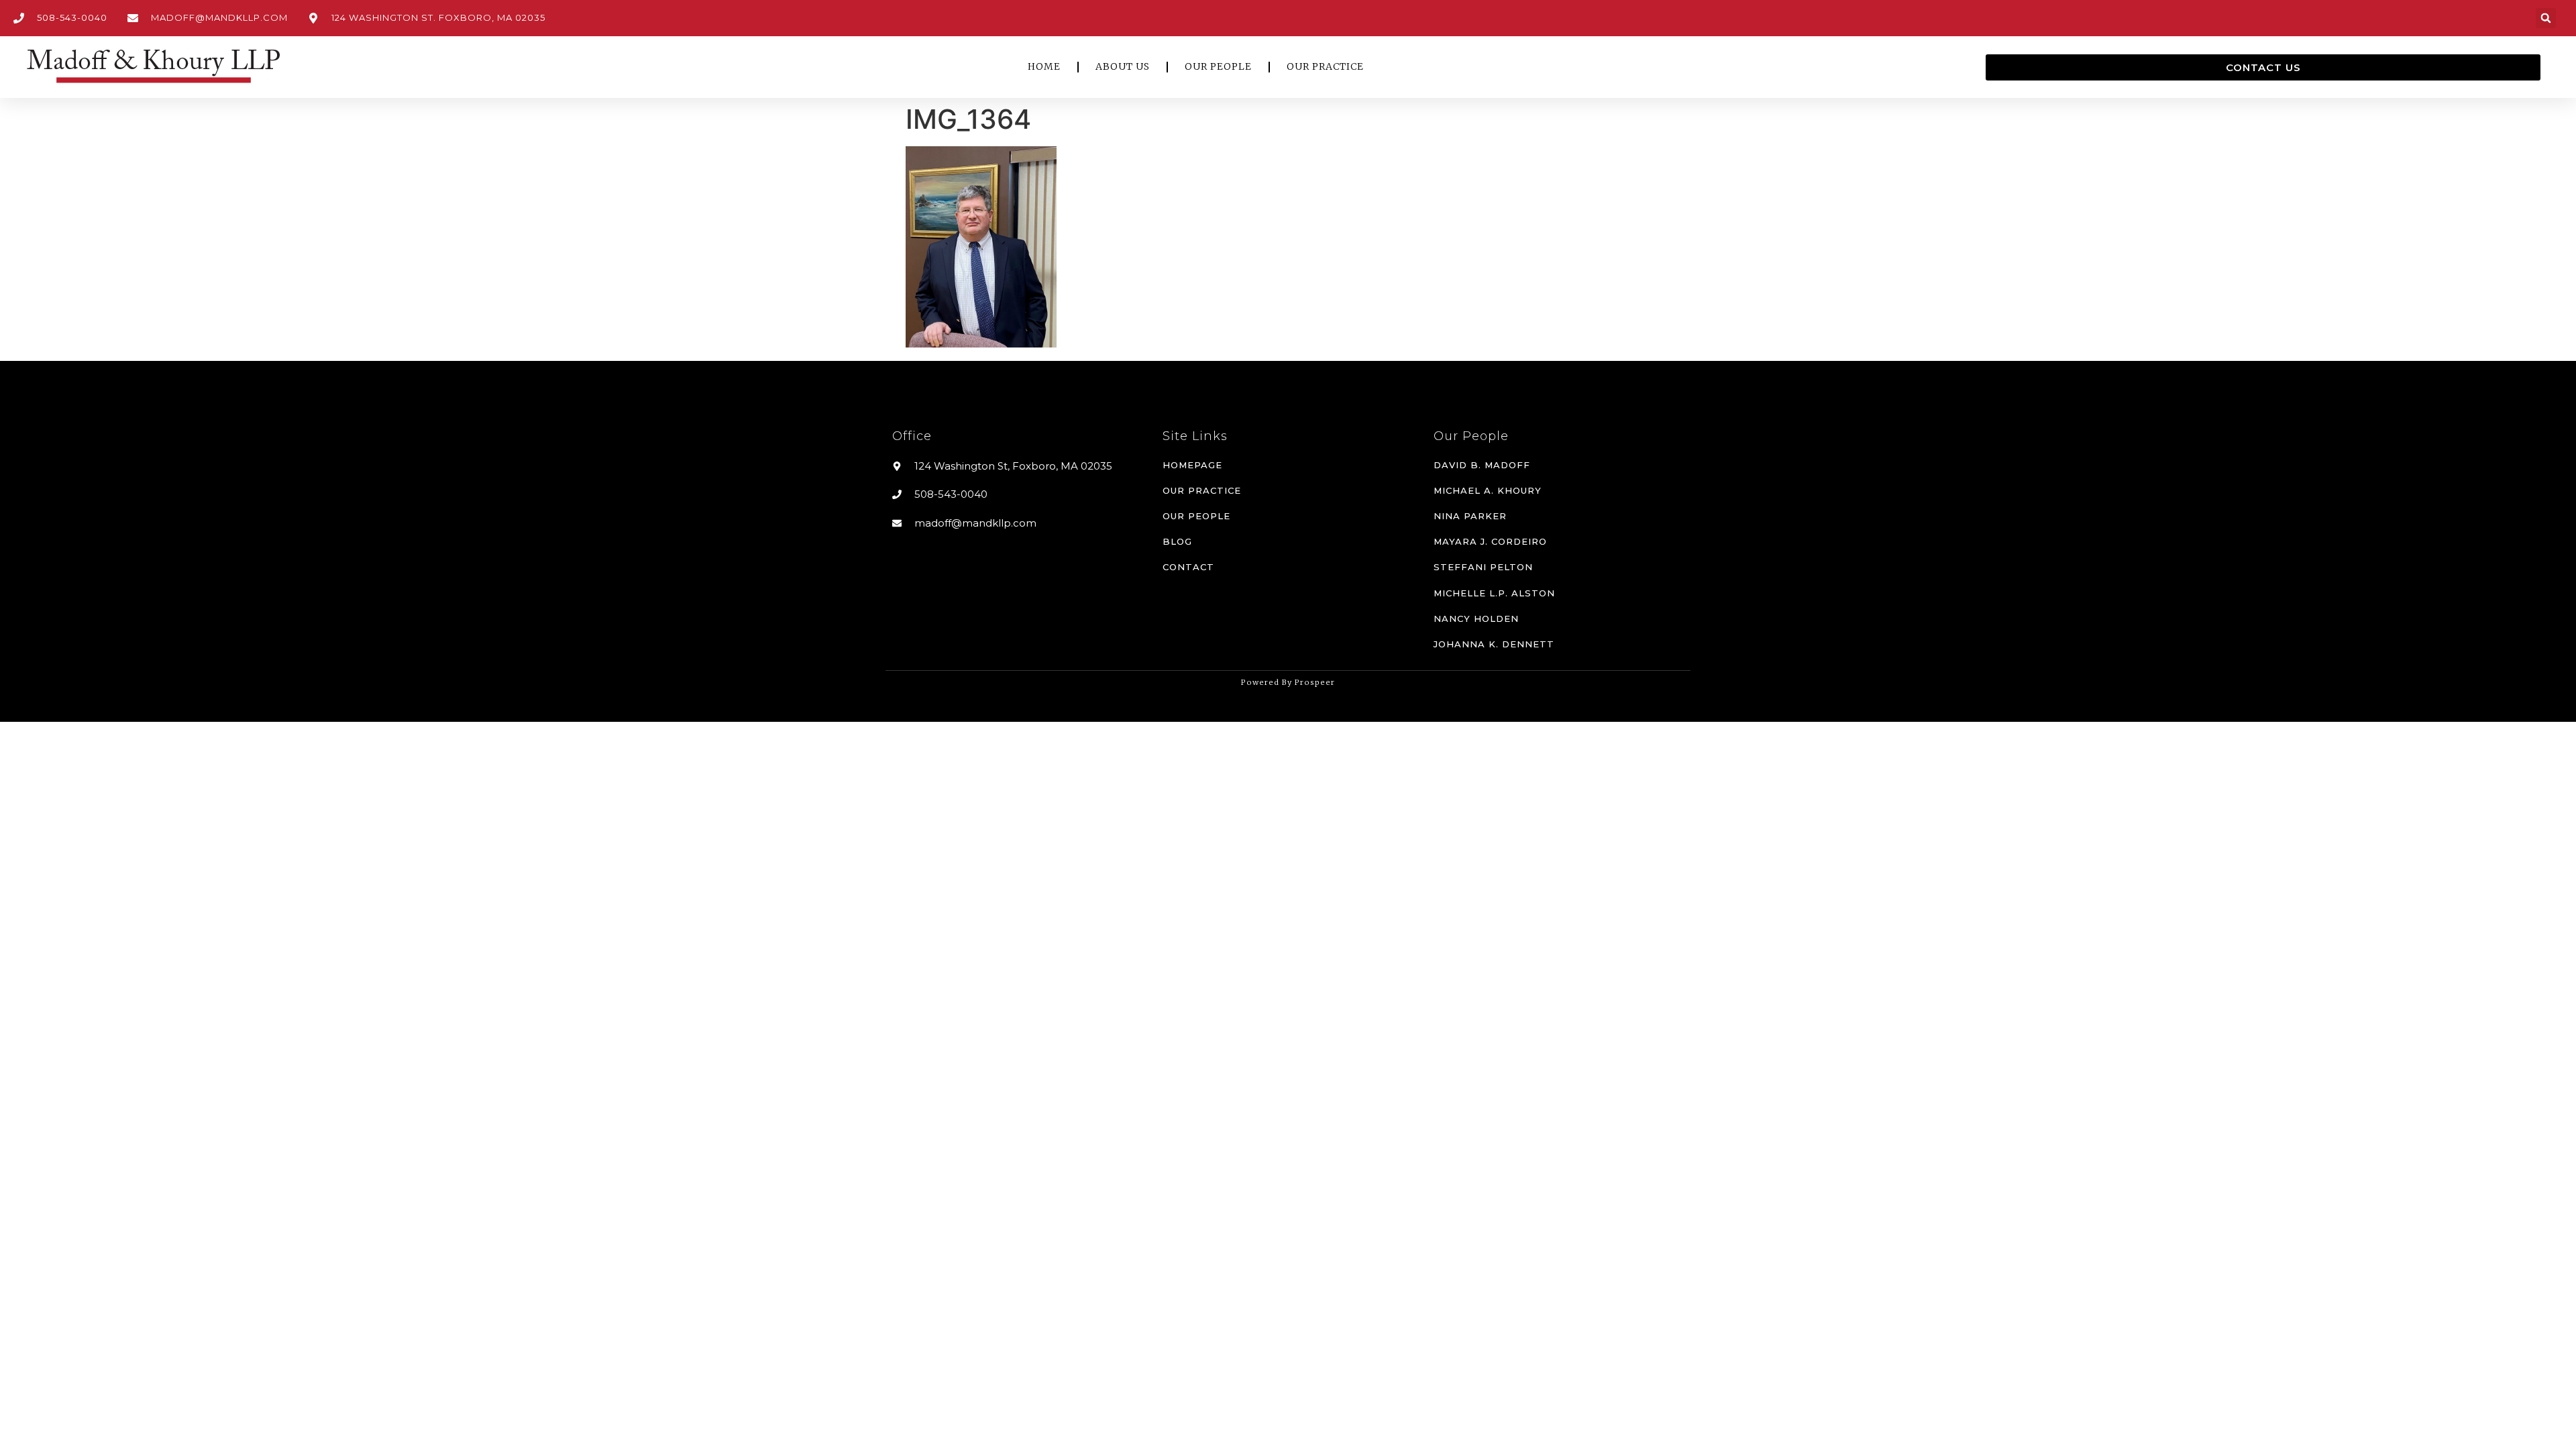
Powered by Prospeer (1288, 682)
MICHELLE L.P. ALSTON (1494, 593)
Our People (1196, 516)
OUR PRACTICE (1325, 66)
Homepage (1192, 465)
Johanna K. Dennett (1494, 644)
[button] (2546, 18)
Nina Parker (1470, 516)
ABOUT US (1123, 66)
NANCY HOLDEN (1476, 619)
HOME (1044, 66)
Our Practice (1202, 490)
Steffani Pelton (1483, 567)
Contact (1188, 567)
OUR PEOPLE (1218, 66)
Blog (1177, 541)
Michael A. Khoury (1488, 490)
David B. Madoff (1482, 465)
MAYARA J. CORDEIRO (1490, 541)
